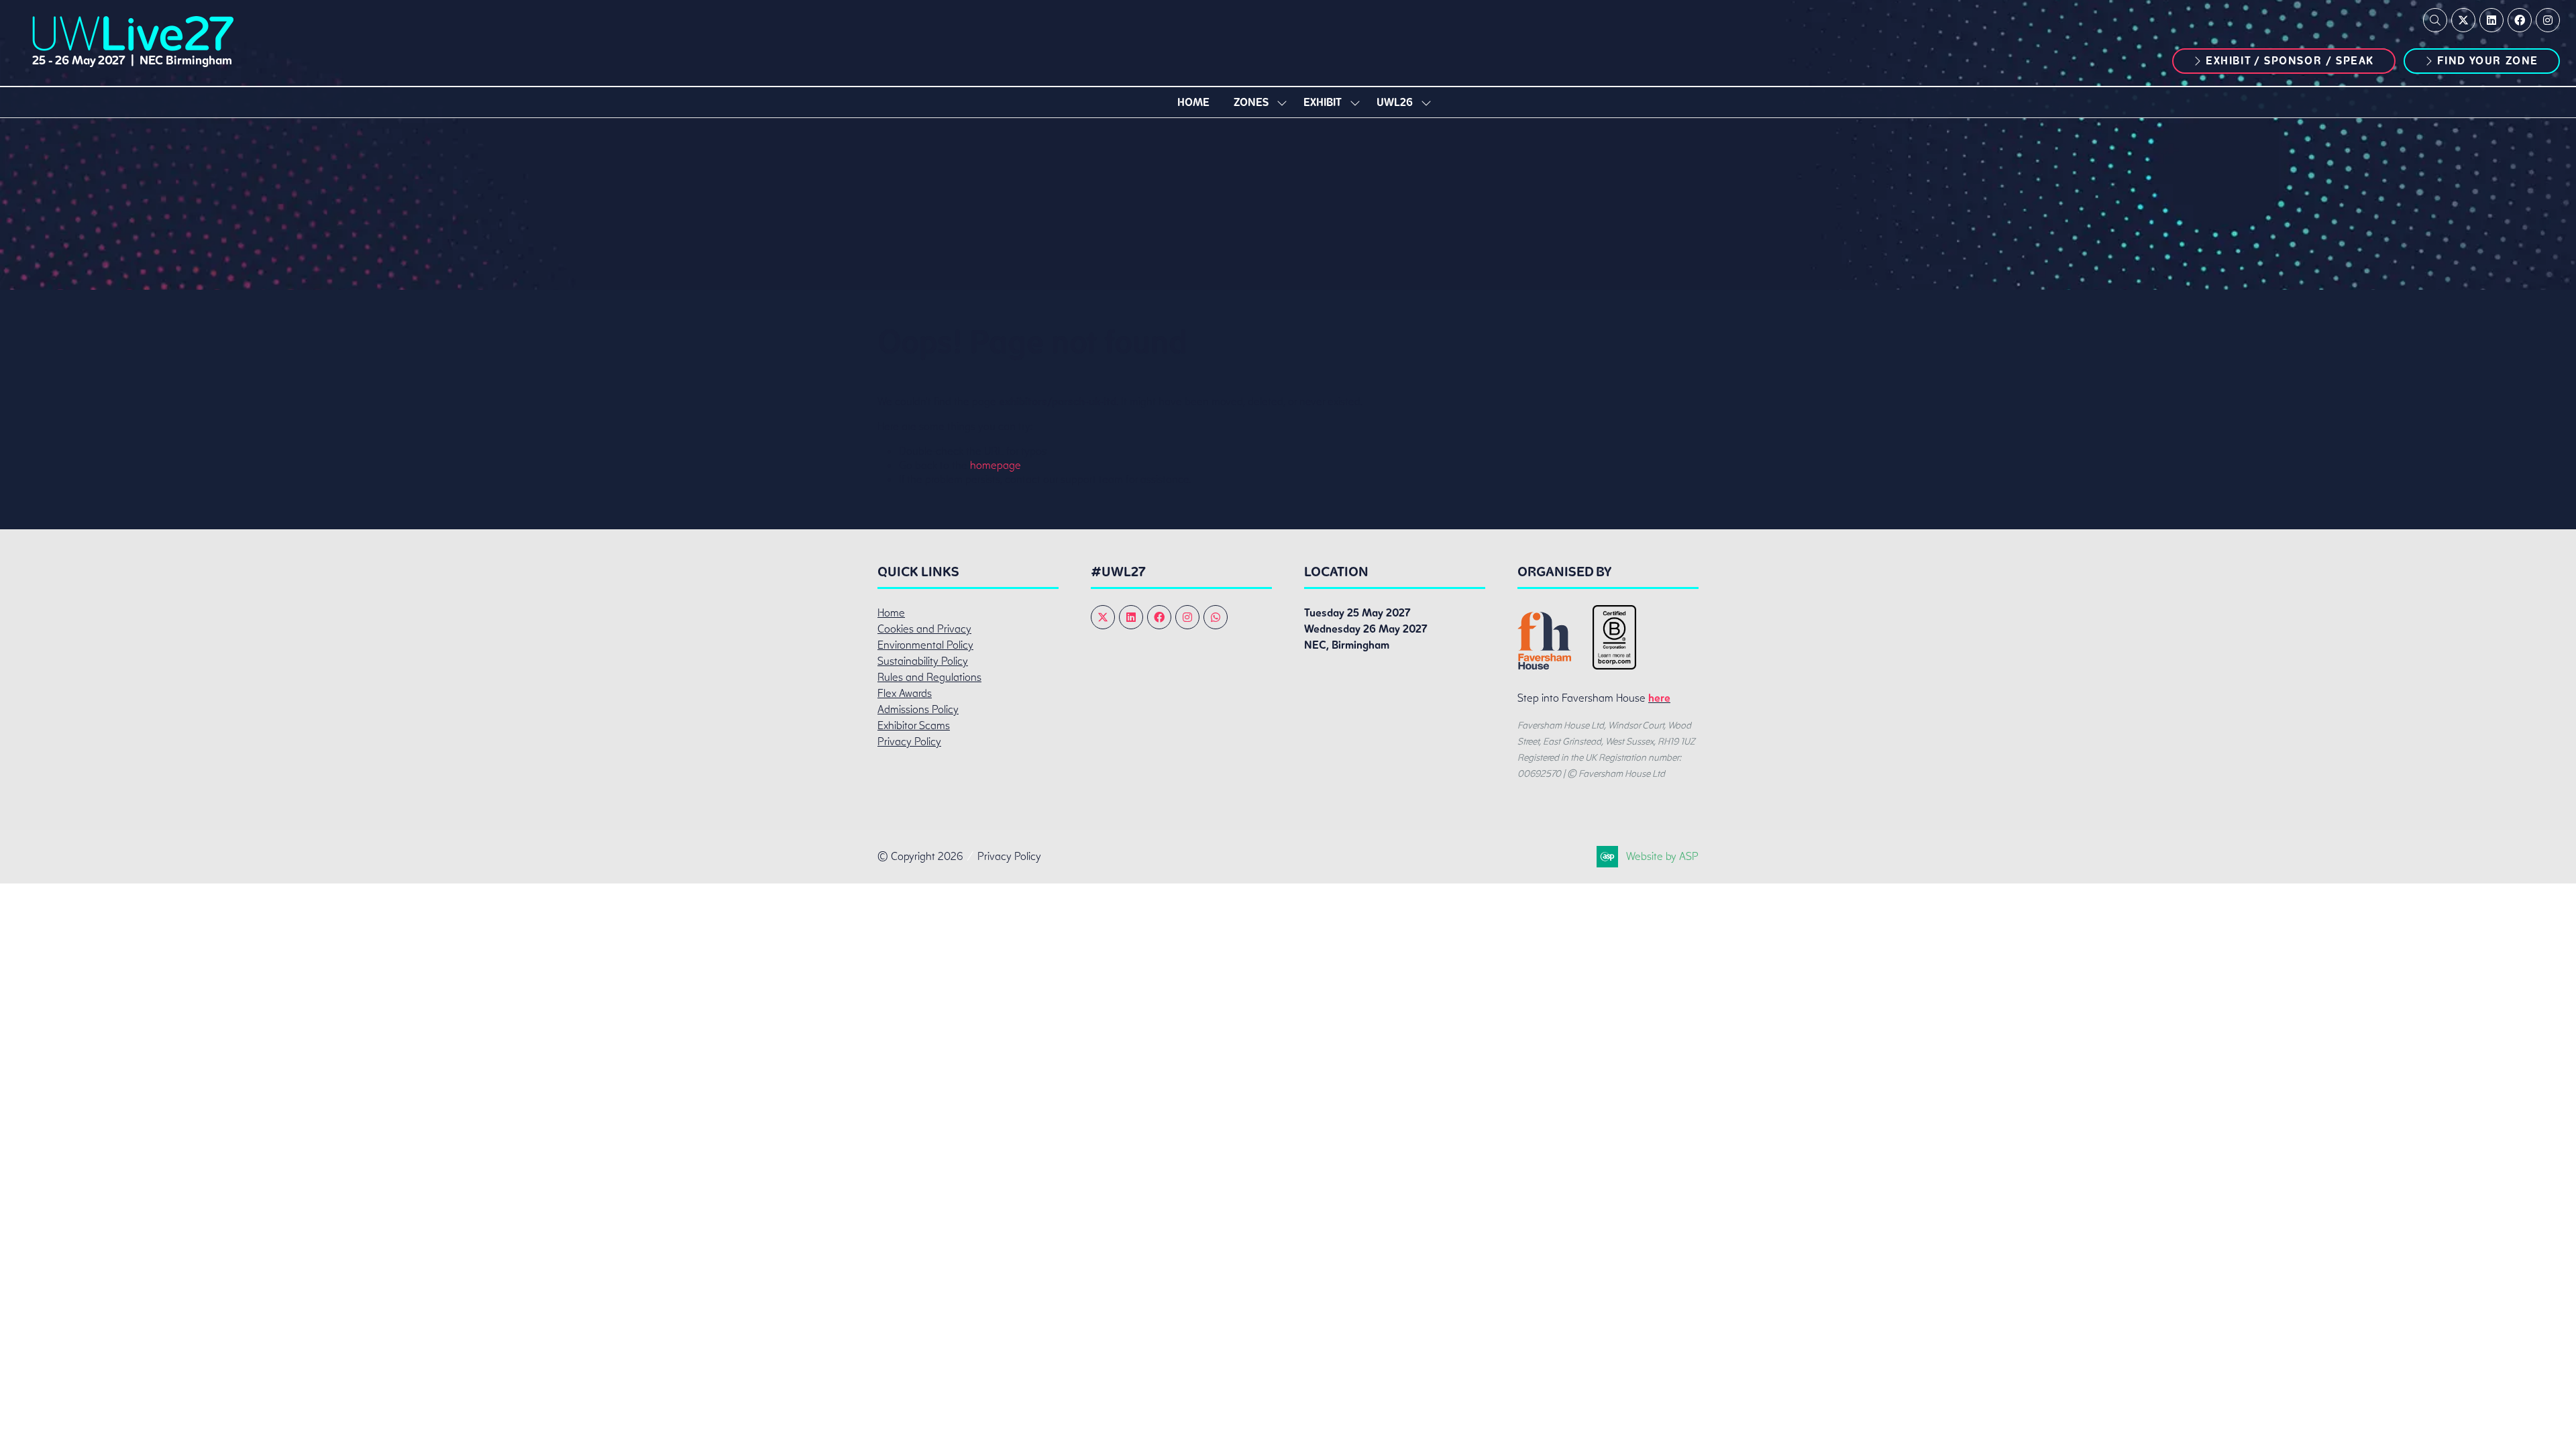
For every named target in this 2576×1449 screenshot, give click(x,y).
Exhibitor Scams (914, 726)
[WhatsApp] (1216, 617)
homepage (996, 465)
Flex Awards (905, 693)
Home (1193, 102)
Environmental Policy (925, 645)
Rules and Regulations (929, 677)
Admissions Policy (918, 709)
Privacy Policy (909, 742)
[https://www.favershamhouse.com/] (1544, 666)
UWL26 (1395, 102)
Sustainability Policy (923, 661)
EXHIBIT (1323, 102)
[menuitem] (1193, 102)
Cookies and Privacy (924, 629)
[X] (2463, 20)
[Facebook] (2520, 20)
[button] (2435, 20)
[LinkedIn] (2491, 20)
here (1659, 698)
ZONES (1251, 102)
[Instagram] (2548, 20)
